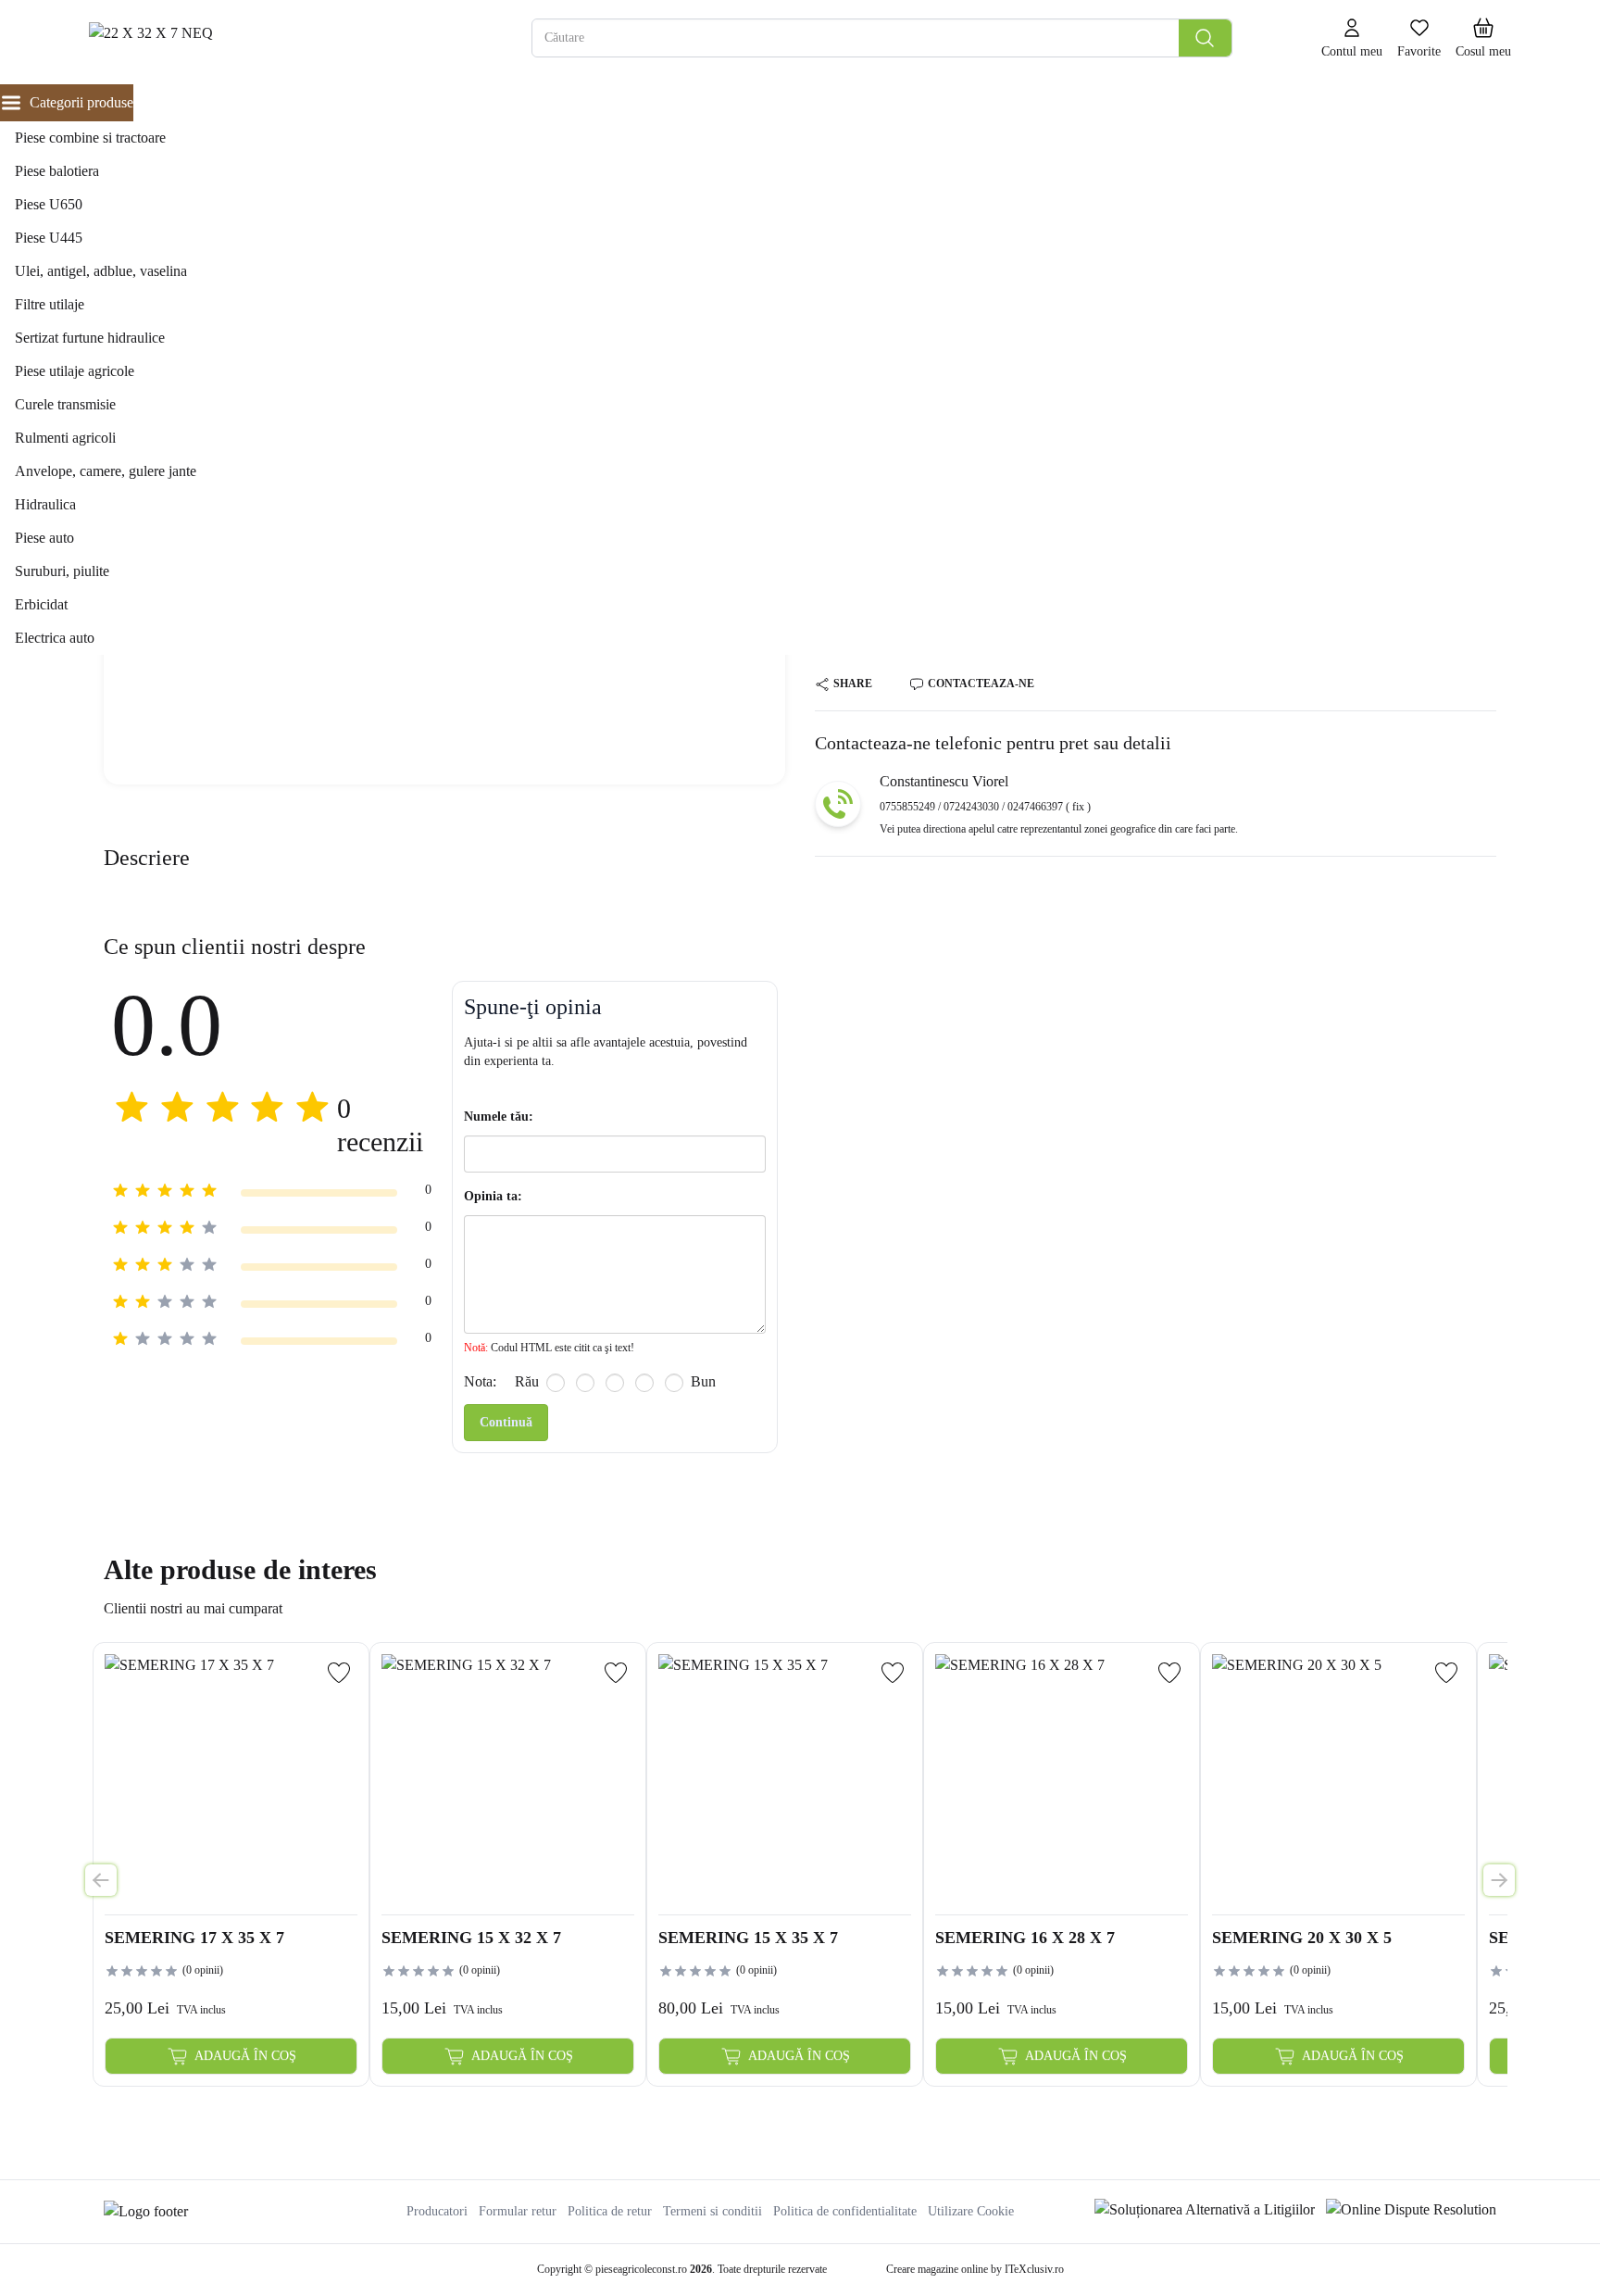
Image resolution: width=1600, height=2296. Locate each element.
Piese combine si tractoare (90, 138)
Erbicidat (41, 604)
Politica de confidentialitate (845, 2211)
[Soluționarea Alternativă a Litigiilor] (1205, 2212)
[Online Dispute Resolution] (1411, 2212)
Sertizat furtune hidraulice (90, 338)
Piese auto (44, 538)
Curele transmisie (65, 404)
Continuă (506, 1422)
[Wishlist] (339, 1673)
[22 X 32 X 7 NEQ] (264, 38)
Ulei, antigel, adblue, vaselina (101, 271)
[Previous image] (101, 1880)
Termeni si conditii (712, 2211)
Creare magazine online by (975, 2269)
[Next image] (1499, 1880)
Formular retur (518, 2211)
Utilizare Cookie (971, 2211)
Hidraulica (45, 504)
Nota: (480, 1381)
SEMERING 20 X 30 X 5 (1302, 1938)
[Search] (1205, 38)
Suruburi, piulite (62, 571)
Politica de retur (610, 2211)
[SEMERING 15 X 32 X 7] (508, 1781)
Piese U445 (49, 238)
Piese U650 (49, 204)
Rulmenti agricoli (65, 438)
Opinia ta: (493, 1196)
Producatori (437, 2211)
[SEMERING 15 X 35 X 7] (785, 1781)
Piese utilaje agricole (75, 371)
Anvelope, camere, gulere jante (106, 471)
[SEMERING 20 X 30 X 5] (1338, 1781)
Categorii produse (81, 102)
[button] (1483, 39)
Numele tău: (499, 1117)
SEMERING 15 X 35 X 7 (748, 1938)
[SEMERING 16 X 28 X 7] (1062, 1781)
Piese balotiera (57, 171)
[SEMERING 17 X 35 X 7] (231, 1781)
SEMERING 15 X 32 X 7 (471, 1938)
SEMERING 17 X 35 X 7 (194, 1938)
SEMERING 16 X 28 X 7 (1025, 1938)
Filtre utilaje (50, 304)
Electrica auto (55, 638)
